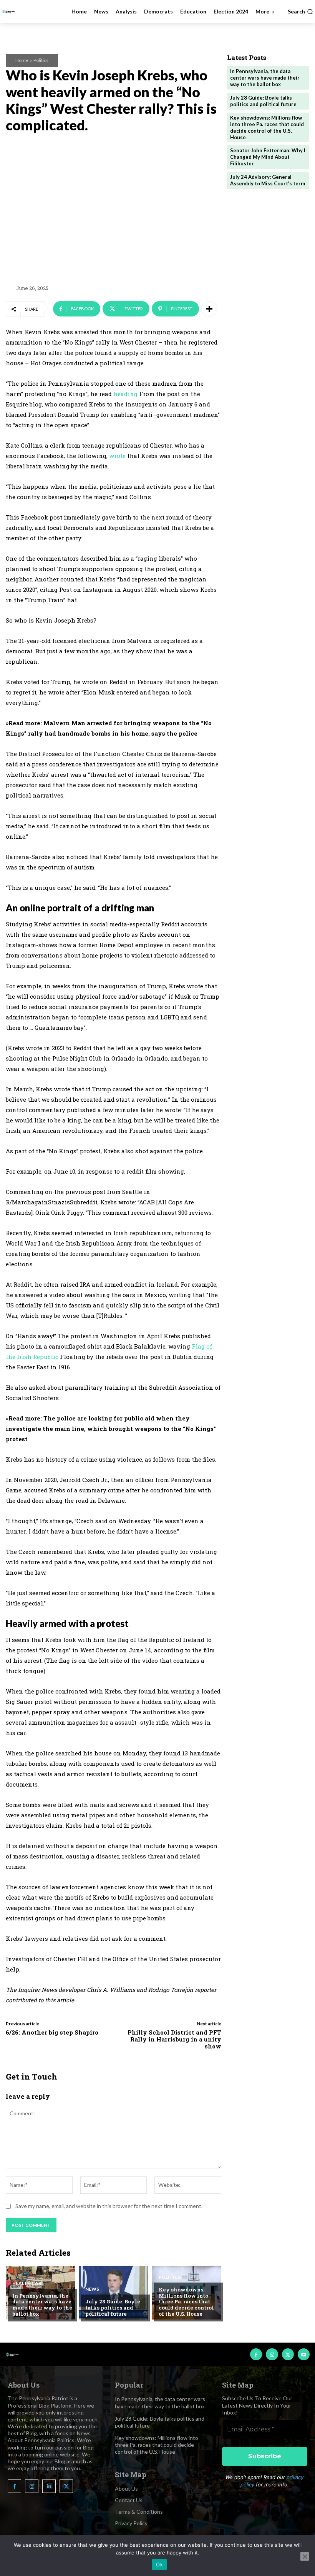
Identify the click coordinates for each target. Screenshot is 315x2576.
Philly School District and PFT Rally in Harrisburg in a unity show (174, 2039)
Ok (159, 2564)
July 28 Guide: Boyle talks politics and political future (113, 2307)
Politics (41, 60)
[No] (305, 2556)
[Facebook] (256, 2354)
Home (22, 60)
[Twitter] (288, 2354)
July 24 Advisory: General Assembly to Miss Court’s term (268, 180)
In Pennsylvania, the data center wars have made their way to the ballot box (42, 2305)
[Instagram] (272, 2354)
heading (125, 394)
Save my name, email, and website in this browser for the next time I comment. (109, 2206)
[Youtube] (304, 2354)
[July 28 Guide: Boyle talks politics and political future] (113, 2293)
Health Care (28, 2283)
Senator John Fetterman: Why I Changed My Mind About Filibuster (268, 157)
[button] (300, 12)
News (92, 2289)
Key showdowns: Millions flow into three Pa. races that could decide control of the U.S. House (186, 2301)
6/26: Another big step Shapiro (52, 2032)
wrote (117, 456)
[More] (209, 309)
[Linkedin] (49, 2486)
